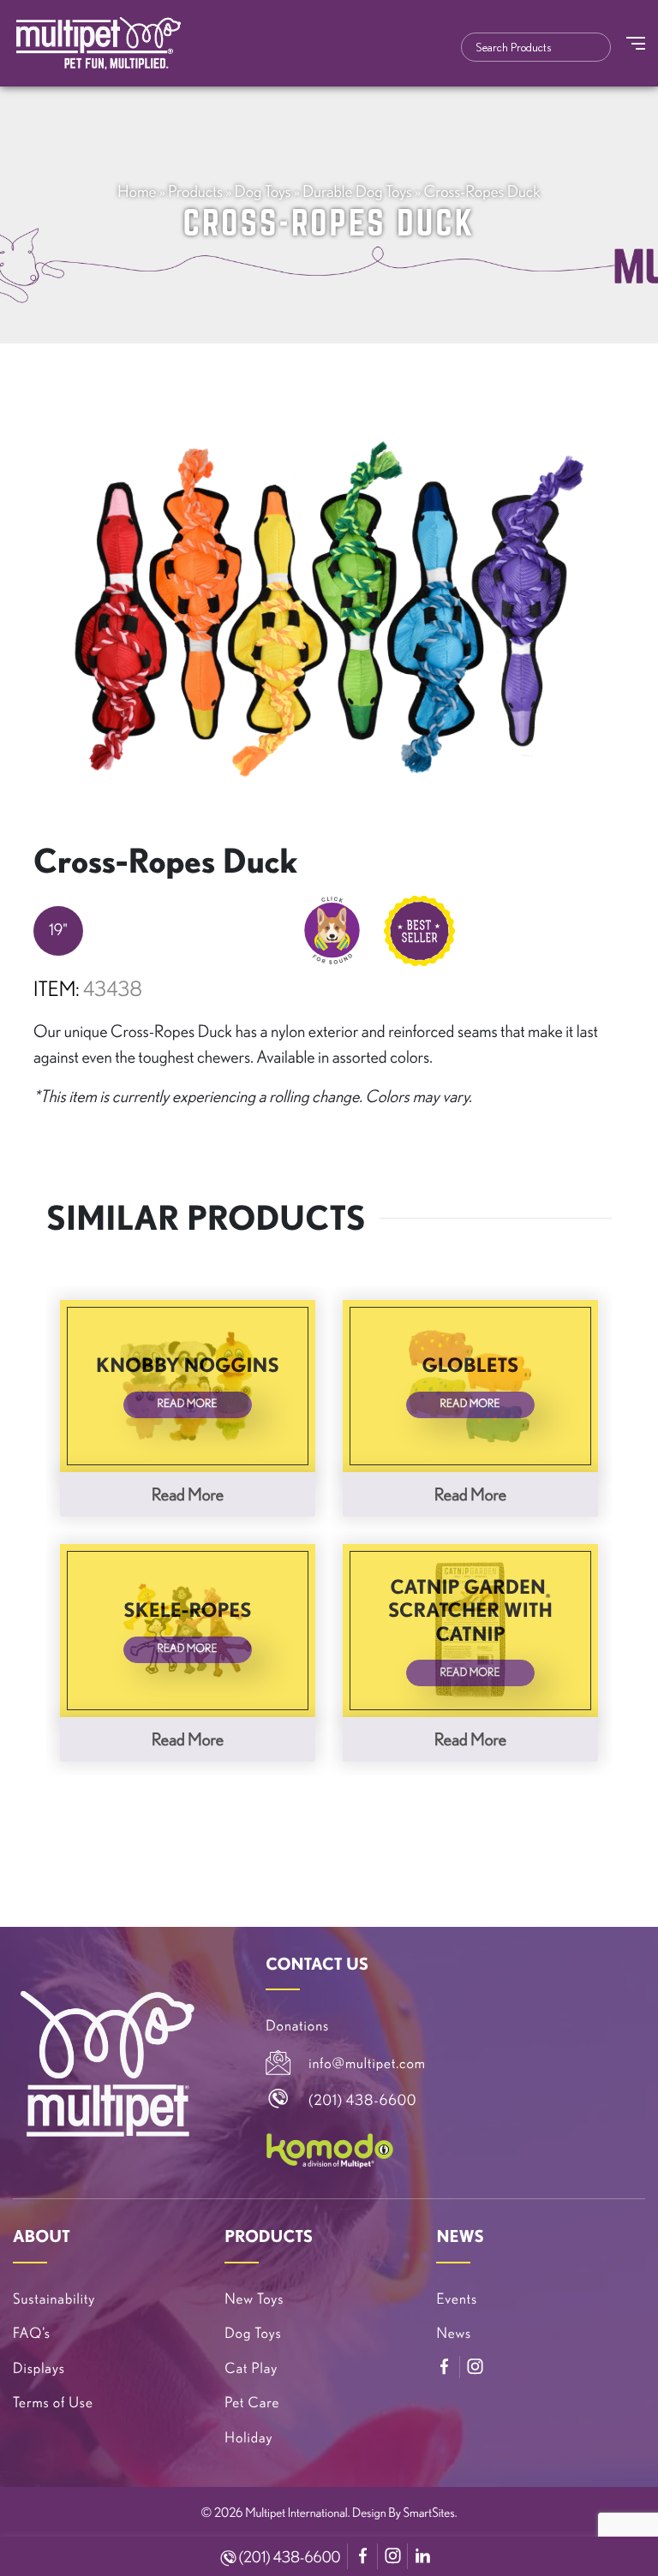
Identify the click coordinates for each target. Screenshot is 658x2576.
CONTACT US (317, 1964)
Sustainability (54, 2299)
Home (137, 191)
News (454, 2333)
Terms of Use (53, 2403)
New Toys (254, 2299)
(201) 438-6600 (289, 2557)
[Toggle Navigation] (636, 43)
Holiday (248, 2438)
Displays (39, 2368)
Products (195, 191)
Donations (297, 2026)
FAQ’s (32, 2333)
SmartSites (429, 2512)
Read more (188, 1494)
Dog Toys (263, 191)
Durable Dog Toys (357, 191)
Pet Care (252, 2403)
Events (457, 2299)
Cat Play (251, 2368)
